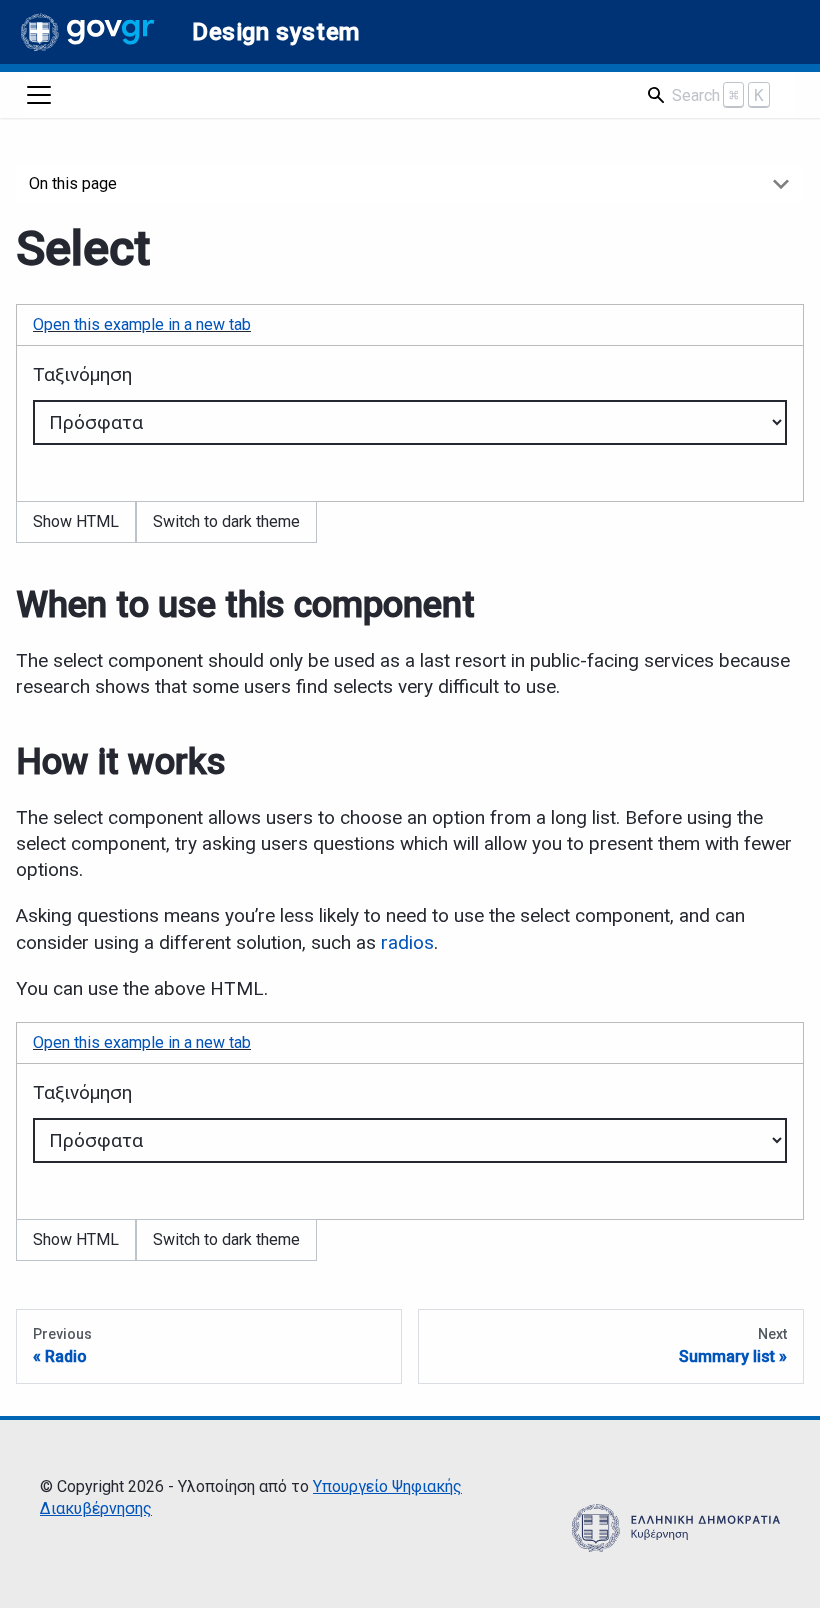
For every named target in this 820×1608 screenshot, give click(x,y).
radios (407, 942)
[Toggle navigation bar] (39, 95)
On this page (73, 183)
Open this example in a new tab (142, 324)
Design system (276, 32)
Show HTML (76, 521)
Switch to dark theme (226, 521)
